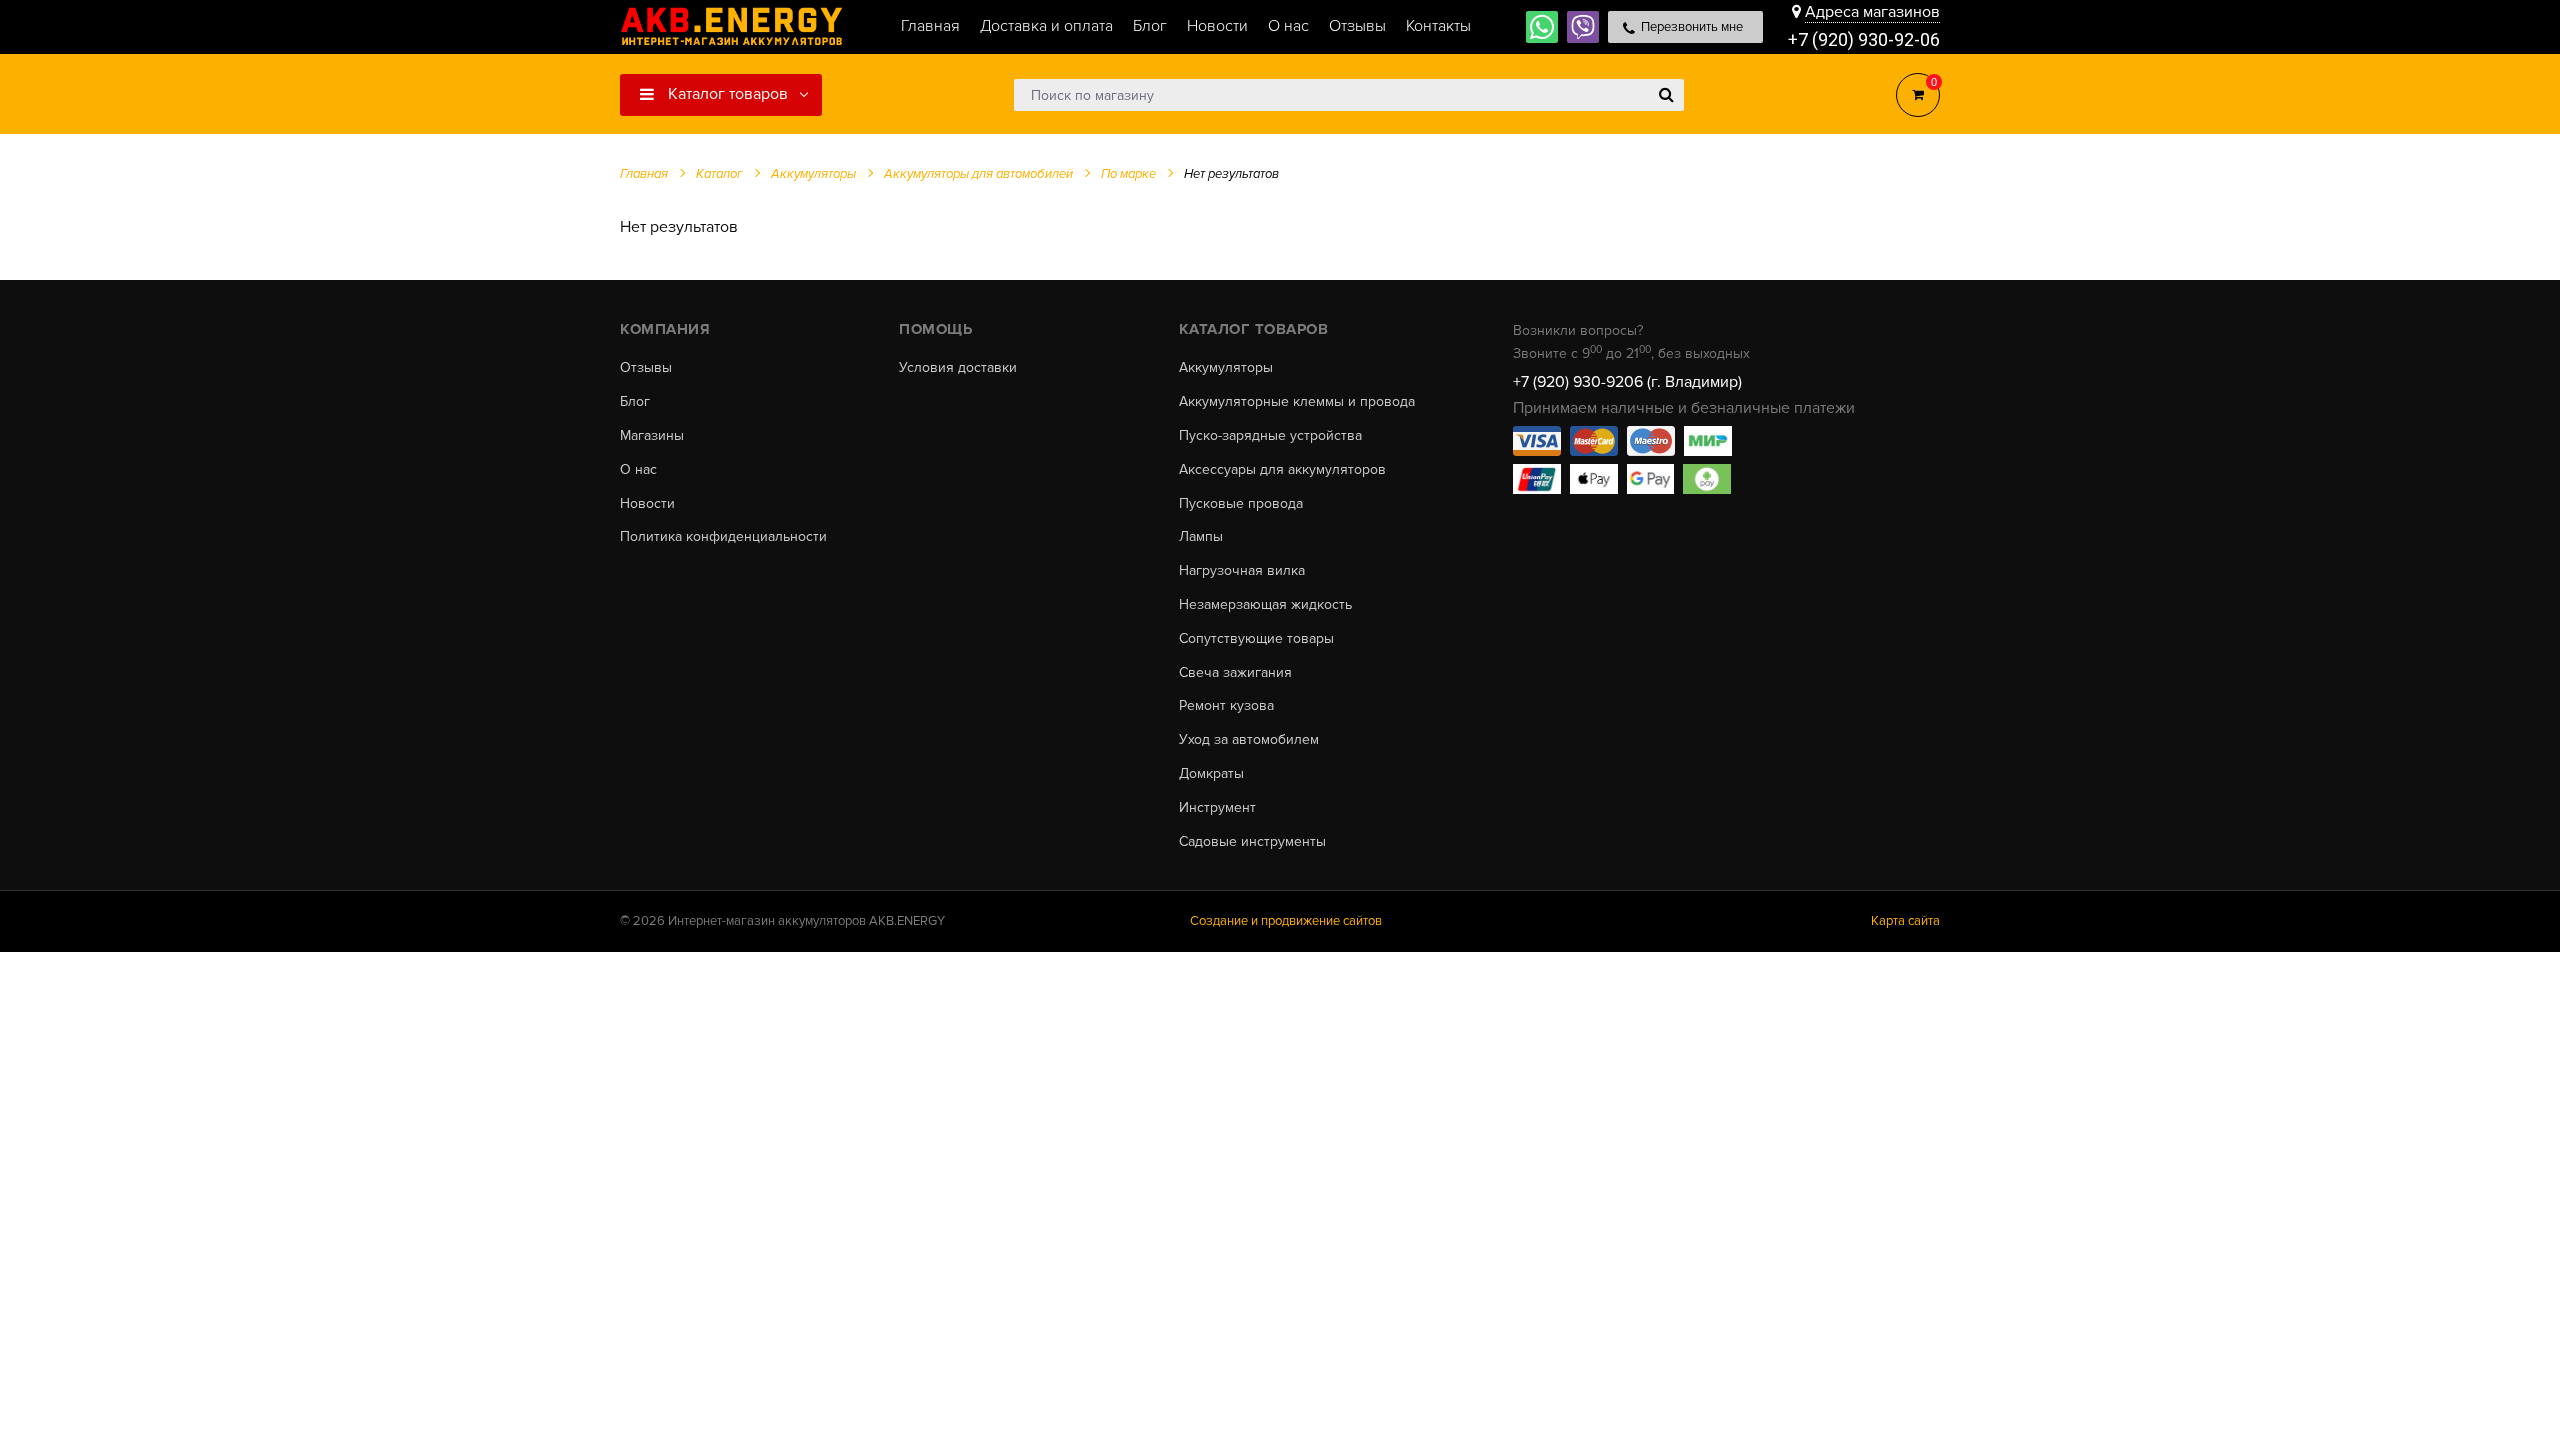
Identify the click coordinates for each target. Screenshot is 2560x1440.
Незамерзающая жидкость (1265, 605)
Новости (647, 504)
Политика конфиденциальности (723, 537)
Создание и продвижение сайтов (1286, 921)
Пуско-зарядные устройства (1270, 436)
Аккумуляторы (1226, 368)
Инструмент (1217, 808)
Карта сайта (1905, 921)
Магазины (652, 436)
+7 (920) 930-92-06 (1864, 39)
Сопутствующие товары (1256, 639)
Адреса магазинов (1872, 12)
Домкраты (1211, 774)
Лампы (1201, 537)
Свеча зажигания (1235, 673)
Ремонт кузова (1226, 706)
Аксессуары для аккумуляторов (1282, 470)
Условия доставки (958, 368)
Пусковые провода (1241, 504)
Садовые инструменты (1252, 842)
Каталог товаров (726, 94)
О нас (638, 470)
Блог (635, 402)
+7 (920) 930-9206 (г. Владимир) (1627, 382)
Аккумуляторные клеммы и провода (1297, 402)
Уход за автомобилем (1249, 740)
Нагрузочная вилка (1242, 571)
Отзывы (646, 368)
